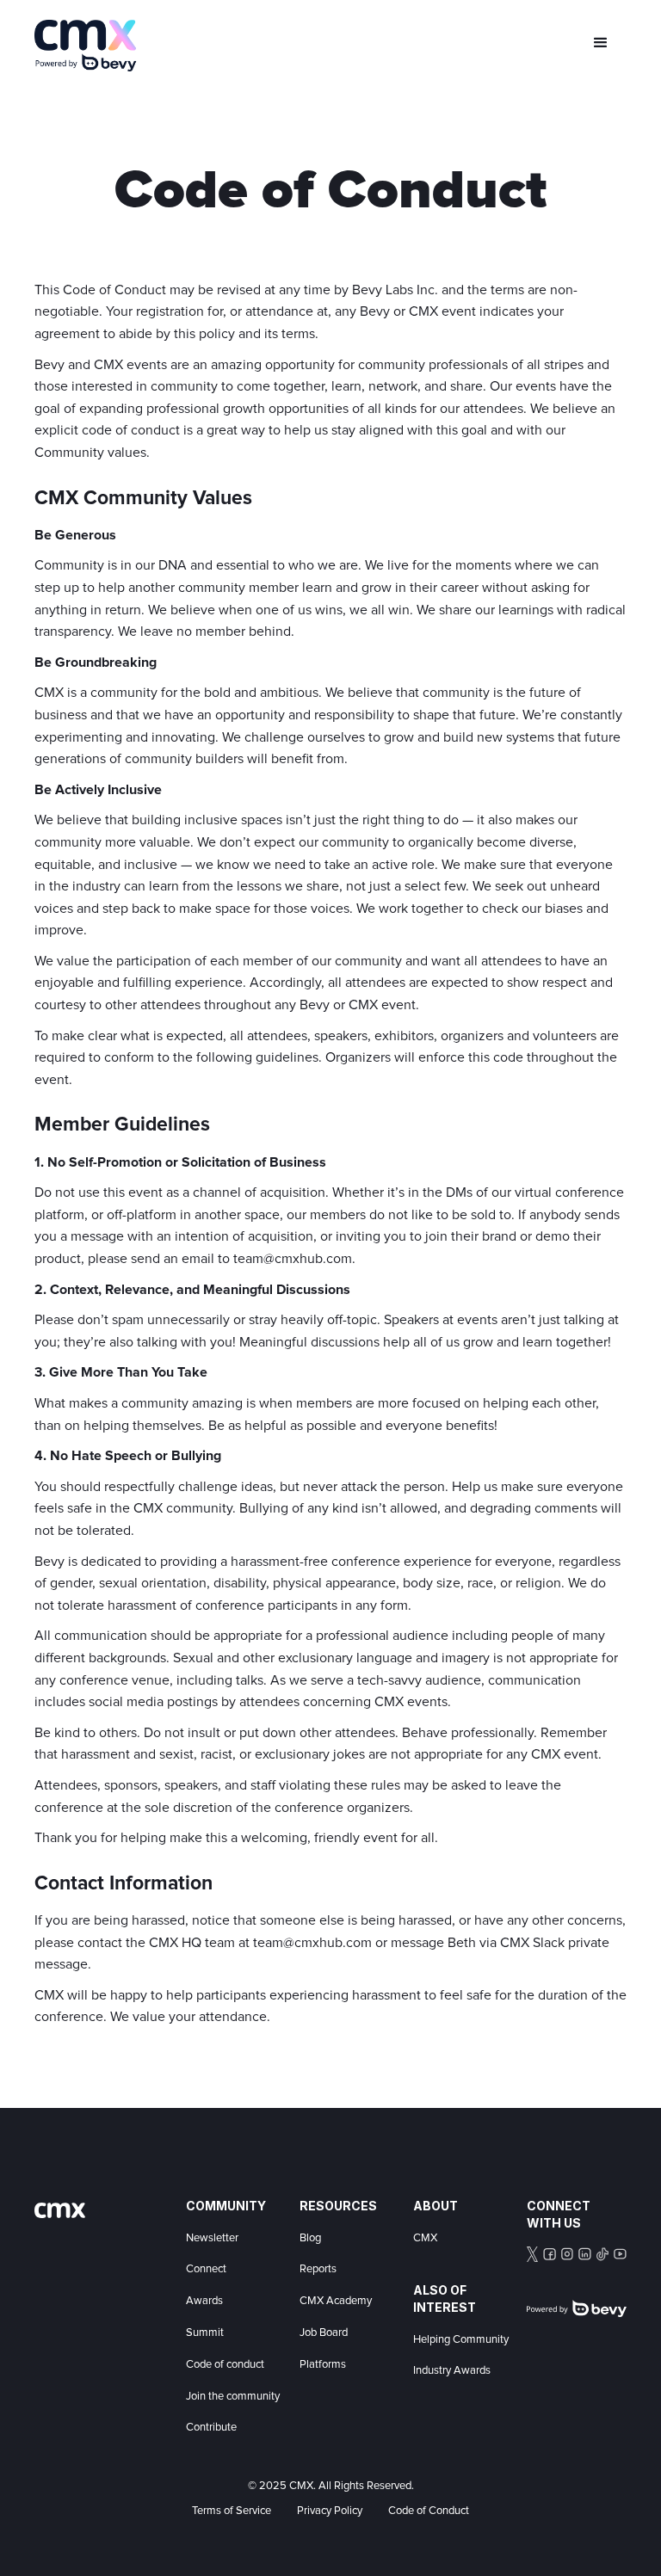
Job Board (324, 2333)
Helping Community (461, 2340)
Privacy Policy (330, 2511)
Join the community (233, 2397)
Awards (204, 2301)
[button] (601, 43)
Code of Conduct (429, 2511)
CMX (425, 2238)
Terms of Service (232, 2511)
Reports (318, 2269)
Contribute (211, 2428)
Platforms (323, 2365)
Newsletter (212, 2238)
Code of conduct (225, 2365)
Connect (206, 2269)
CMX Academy (336, 2301)
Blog (310, 2238)
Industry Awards (452, 2371)
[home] (86, 46)
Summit (205, 2333)
